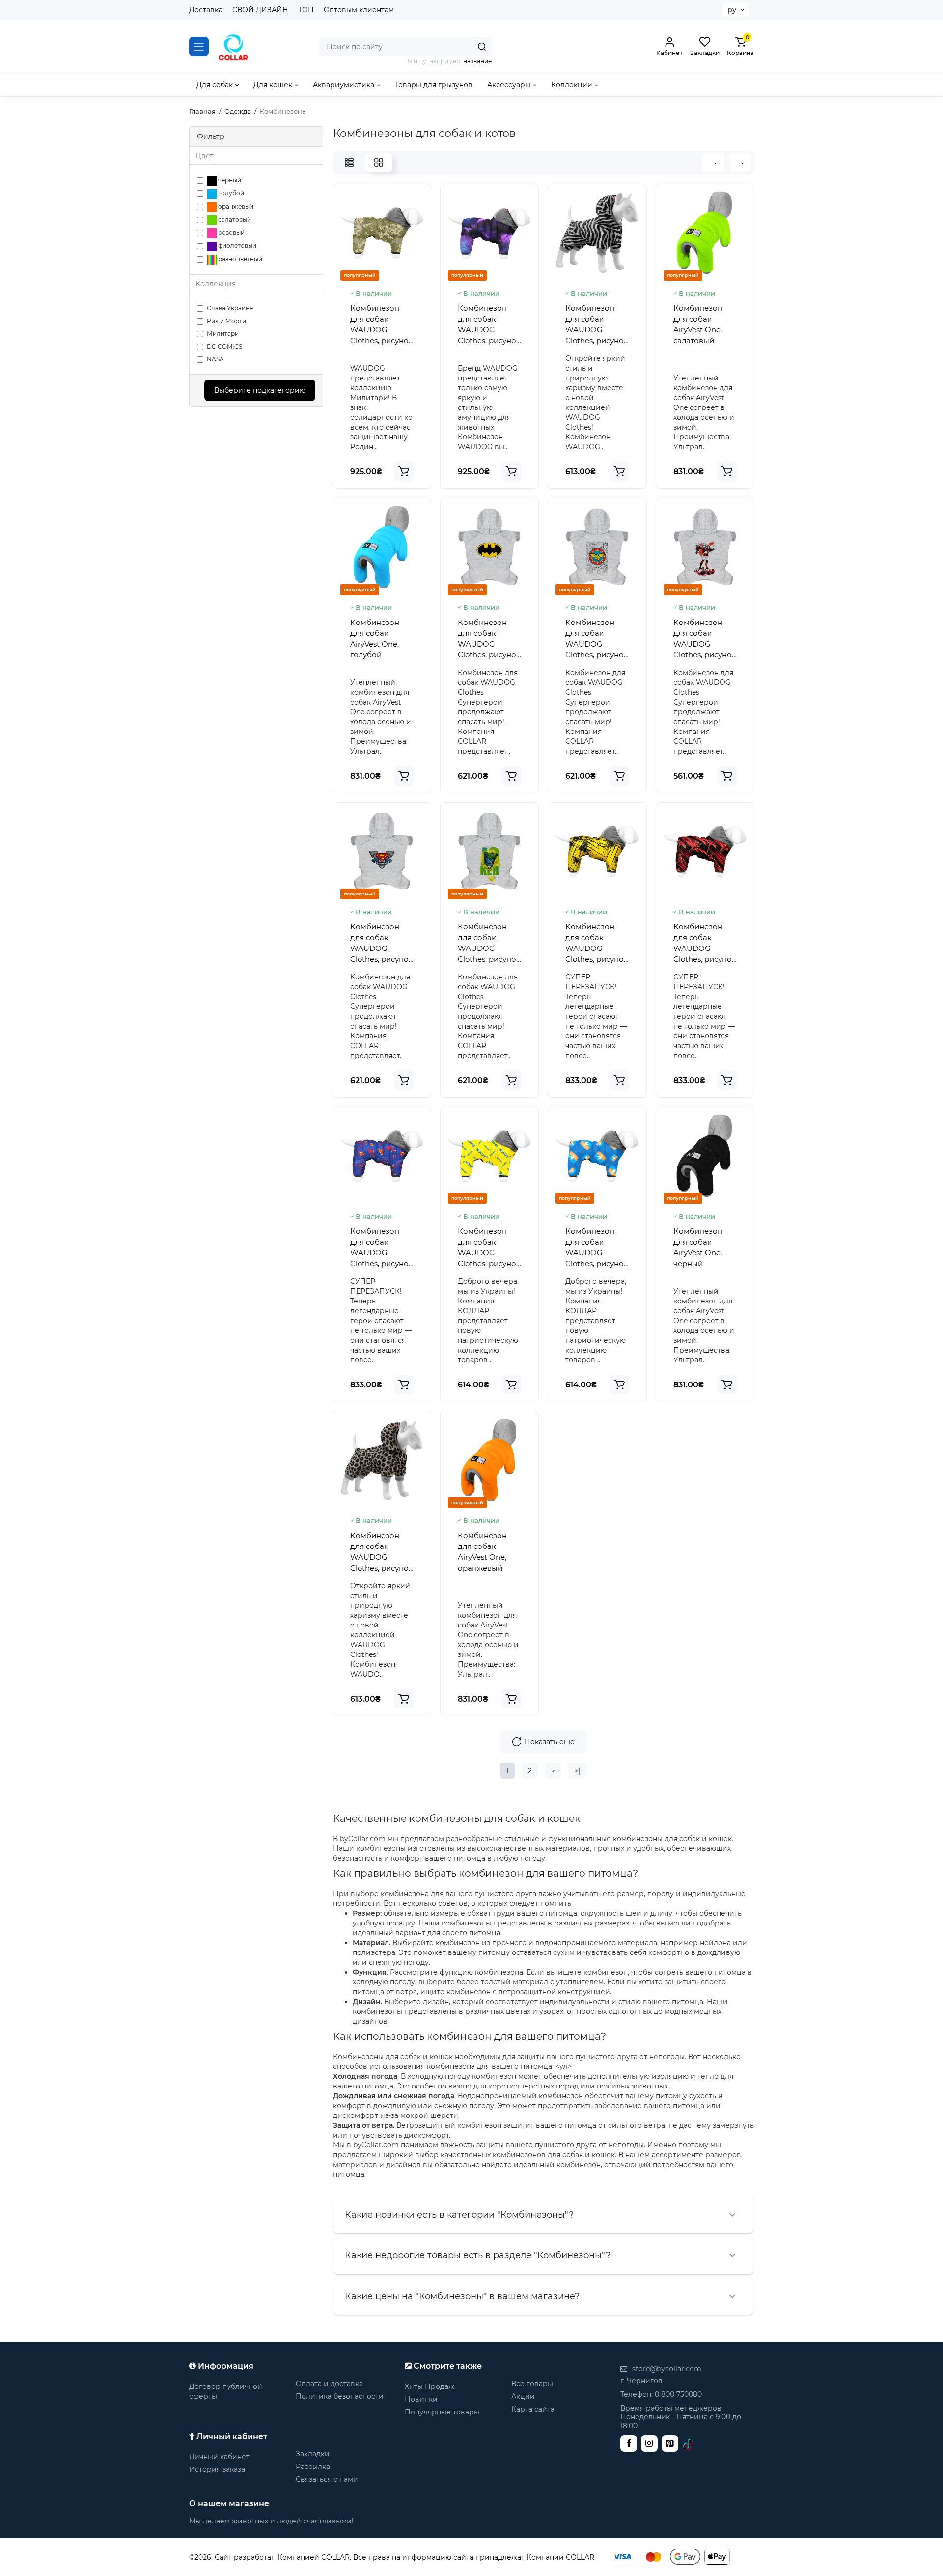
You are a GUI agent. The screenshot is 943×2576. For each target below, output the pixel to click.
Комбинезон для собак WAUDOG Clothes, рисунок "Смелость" (489, 1248)
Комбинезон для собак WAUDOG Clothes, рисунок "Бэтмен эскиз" (597, 943)
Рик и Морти (226, 321)
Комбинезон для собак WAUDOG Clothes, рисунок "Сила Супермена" (382, 1248)
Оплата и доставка (329, 2384)
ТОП (306, 10)
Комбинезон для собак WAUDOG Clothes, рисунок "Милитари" (382, 325)
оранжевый (235, 206)
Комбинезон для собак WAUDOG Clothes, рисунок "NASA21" (489, 325)
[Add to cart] (404, 471)
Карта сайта (533, 2409)
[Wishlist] (597, 280)
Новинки (421, 2399)
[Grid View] (379, 163)
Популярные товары (442, 2412)
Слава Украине (230, 308)
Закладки (313, 2454)
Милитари (223, 334)
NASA (215, 359)
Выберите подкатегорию (260, 390)
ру (732, 10)
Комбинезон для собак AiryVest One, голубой (375, 638)
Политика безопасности (340, 2396)
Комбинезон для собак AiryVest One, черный (698, 1247)
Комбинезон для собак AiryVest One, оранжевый (482, 1552)
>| (577, 1771)
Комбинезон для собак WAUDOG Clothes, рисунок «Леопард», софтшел (382, 1552)
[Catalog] (199, 47)
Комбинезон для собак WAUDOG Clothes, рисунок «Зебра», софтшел (597, 325)
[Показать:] (713, 163)
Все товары (532, 2384)
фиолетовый (236, 246)
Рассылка (313, 2467)
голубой (230, 193)
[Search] (482, 47)
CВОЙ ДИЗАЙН (260, 10)
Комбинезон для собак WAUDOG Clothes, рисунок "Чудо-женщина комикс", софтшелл (597, 639)
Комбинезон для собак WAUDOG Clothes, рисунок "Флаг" (597, 1248)
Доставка (206, 10)
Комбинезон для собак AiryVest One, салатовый (698, 324)
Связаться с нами (327, 2479)
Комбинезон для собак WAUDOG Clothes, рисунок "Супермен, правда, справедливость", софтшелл (382, 943)
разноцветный (239, 259)
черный (229, 180)
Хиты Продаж (430, 2386)
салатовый (234, 220)
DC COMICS (224, 346)
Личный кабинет (219, 2457)
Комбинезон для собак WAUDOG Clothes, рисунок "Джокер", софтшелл (489, 943)
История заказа (217, 2469)
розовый (231, 232)
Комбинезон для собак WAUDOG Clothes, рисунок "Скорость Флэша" (705, 943)
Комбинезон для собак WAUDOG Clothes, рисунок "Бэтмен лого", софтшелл (489, 639)
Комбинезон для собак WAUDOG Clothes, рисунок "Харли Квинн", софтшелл (705, 639)
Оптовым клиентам (359, 10)
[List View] (349, 163)
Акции (523, 2396)
